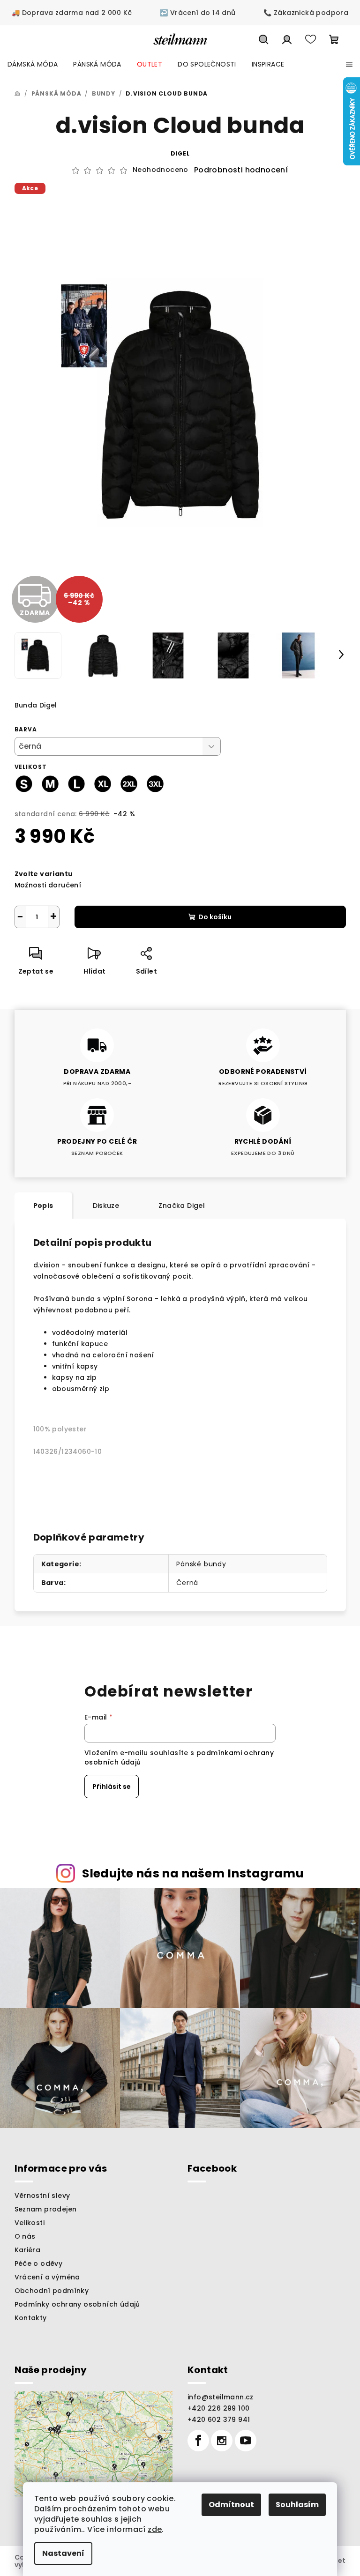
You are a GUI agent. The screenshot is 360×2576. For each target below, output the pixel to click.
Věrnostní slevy (42, 2196)
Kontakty (31, 2318)
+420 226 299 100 (218, 2408)
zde (155, 2529)
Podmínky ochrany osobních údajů (77, 2304)
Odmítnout (231, 2505)
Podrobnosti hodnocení (241, 170)
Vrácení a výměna (47, 2277)
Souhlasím (297, 2505)
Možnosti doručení (48, 885)
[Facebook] (198, 2441)
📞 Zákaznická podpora (306, 13)
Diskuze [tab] (106, 1206)
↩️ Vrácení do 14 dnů (198, 13)
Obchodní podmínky (52, 2291)
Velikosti (30, 2223)
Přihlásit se (112, 1787)
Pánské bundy (201, 1564)
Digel (180, 153)
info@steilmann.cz (221, 2397)
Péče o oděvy (39, 2263)
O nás (25, 2236)
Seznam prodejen (46, 2209)
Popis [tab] (43, 1206)
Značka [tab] (182, 1206)
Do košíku (215, 917)
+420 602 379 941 (219, 2420)
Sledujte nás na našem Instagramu (193, 1873)
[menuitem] (33, 64)
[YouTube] (246, 2441)
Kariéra (28, 2250)
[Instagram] (222, 2441)
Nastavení (63, 2553)
